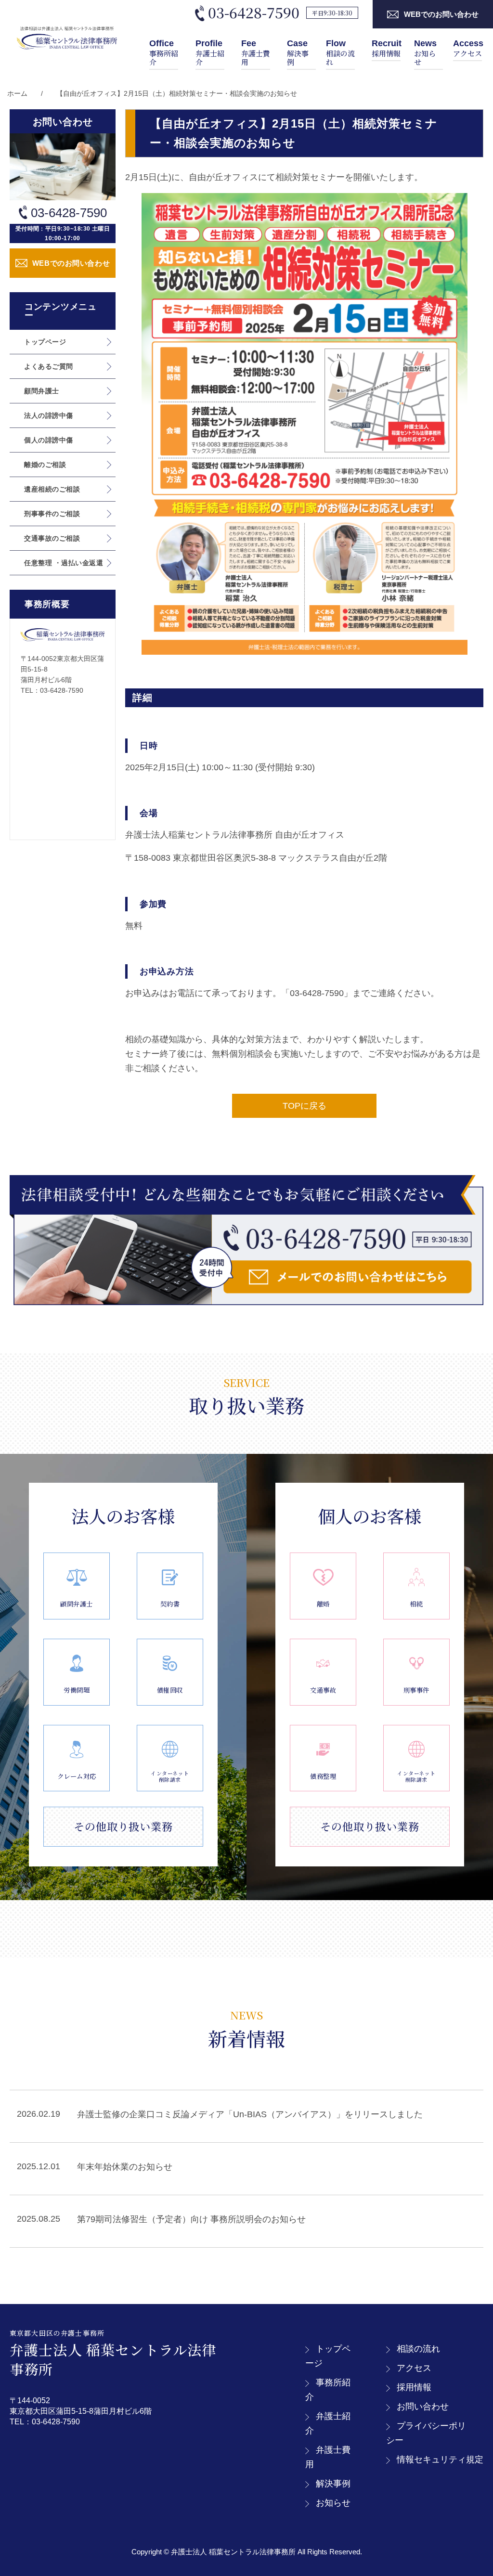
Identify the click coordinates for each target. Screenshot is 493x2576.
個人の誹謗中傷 (49, 440)
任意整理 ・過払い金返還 (64, 563)
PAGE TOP (474, 2491)
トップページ (45, 342)
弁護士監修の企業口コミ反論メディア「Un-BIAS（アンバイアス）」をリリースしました (250, 2114)
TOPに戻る (305, 1106)
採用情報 (387, 48)
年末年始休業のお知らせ (125, 2167)
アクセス (468, 48)
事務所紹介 (164, 53)
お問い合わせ (423, 2407)
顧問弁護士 (42, 391)
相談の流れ (340, 53)
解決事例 (298, 53)
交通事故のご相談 (52, 538)
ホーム (17, 93)
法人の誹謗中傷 (49, 415)
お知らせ (425, 53)
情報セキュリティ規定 (440, 2459)
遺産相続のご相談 (52, 489)
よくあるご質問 (49, 366)
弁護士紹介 (210, 53)
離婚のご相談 (45, 465)
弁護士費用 (256, 53)
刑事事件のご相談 (52, 514)
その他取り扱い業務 (123, 1826)
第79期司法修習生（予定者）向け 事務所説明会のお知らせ (191, 2219)
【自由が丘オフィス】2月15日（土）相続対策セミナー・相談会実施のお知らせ (177, 93)
